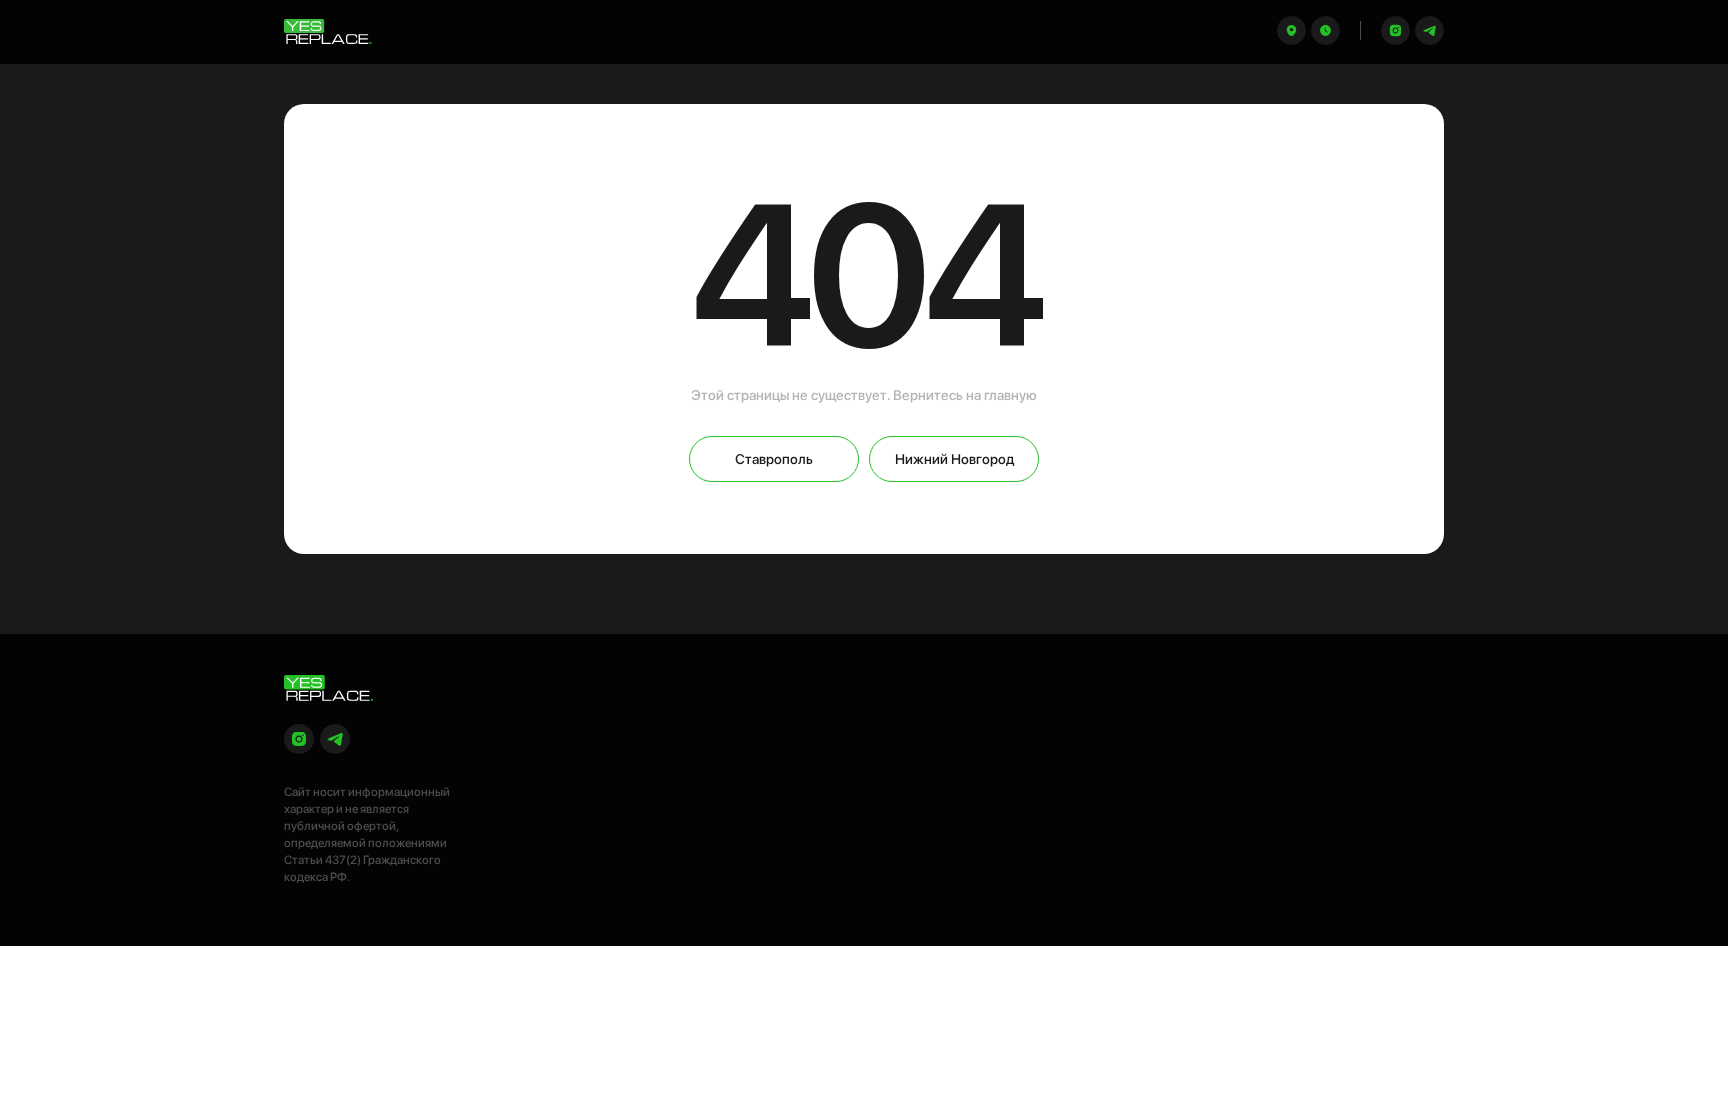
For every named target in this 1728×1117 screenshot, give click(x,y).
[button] (1325, 30)
